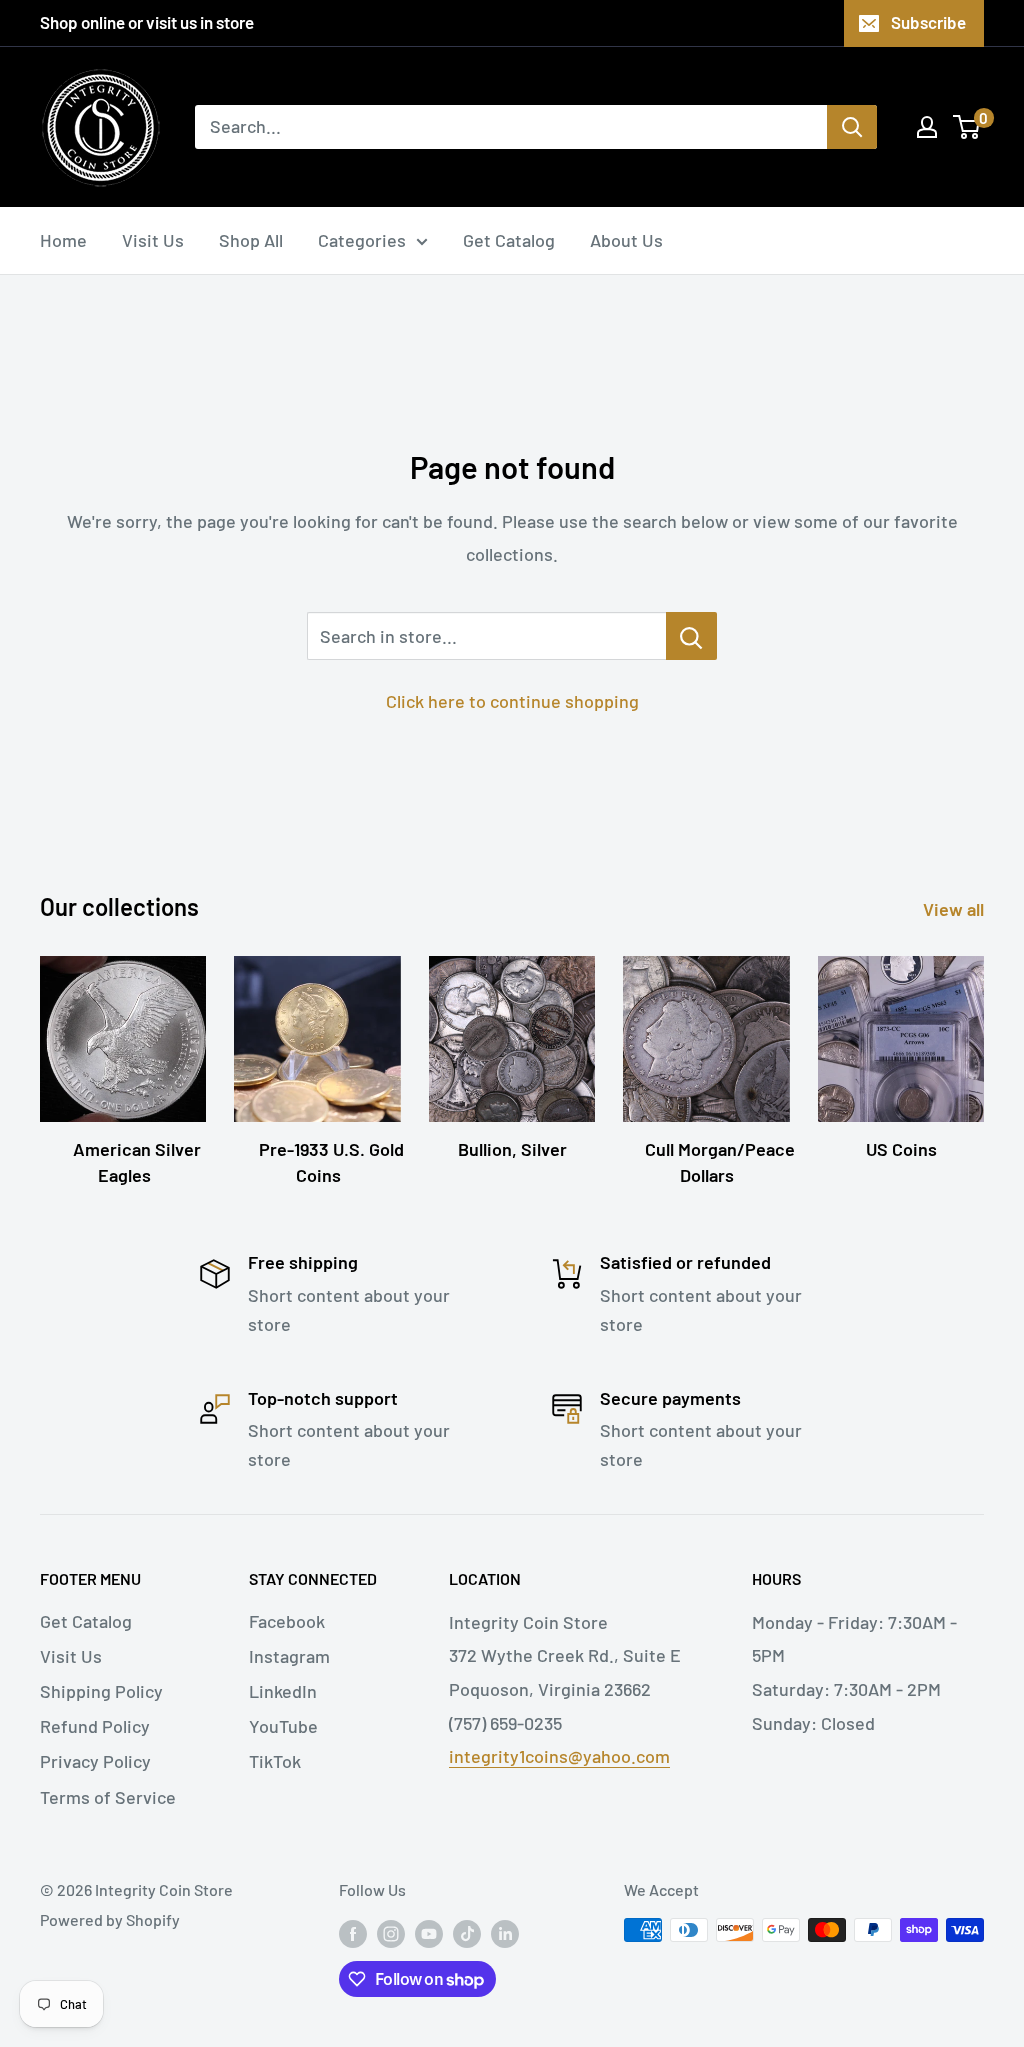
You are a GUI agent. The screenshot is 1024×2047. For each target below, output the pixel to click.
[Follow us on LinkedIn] (505, 1933)
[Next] (983, 1051)
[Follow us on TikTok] (467, 1933)
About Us (626, 240)
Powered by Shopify (110, 1919)
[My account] (927, 127)
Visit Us (153, 240)
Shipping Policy (101, 1691)
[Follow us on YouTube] (429, 1933)
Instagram (289, 1656)
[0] (967, 127)
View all (955, 909)
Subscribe (928, 22)
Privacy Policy (95, 1761)
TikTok (275, 1761)
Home (63, 240)
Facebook (287, 1621)
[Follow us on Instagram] (391, 1933)
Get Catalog (509, 240)
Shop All (251, 240)
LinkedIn (283, 1691)
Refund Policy (95, 1726)
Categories (362, 240)
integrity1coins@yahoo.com (559, 1756)
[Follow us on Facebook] (353, 1933)
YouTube (283, 1726)
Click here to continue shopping (512, 701)
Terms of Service (108, 1797)
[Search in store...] (691, 636)
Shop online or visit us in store (147, 22)
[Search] (852, 127)
